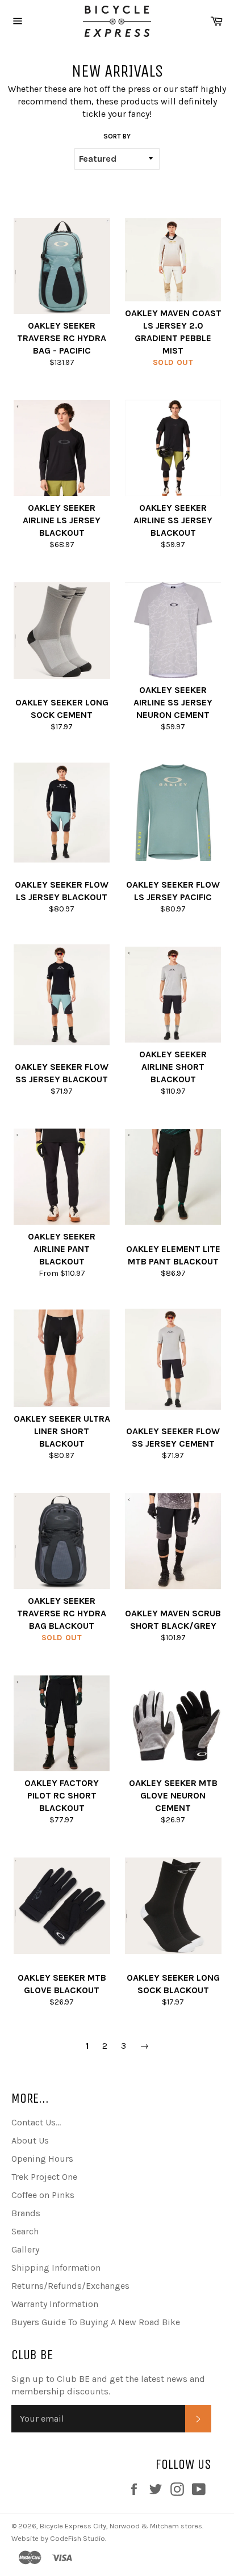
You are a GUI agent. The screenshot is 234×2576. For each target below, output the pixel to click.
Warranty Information (55, 2304)
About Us (30, 2140)
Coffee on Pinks (43, 2195)
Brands (26, 2213)
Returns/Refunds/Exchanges (70, 2286)
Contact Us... (36, 2122)
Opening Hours (42, 2159)
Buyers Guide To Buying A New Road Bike (96, 2322)
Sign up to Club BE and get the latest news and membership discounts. (108, 2385)
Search (25, 2231)
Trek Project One (44, 2177)
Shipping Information (56, 2268)
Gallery (25, 2249)
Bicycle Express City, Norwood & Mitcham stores (121, 2526)
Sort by (117, 136)
